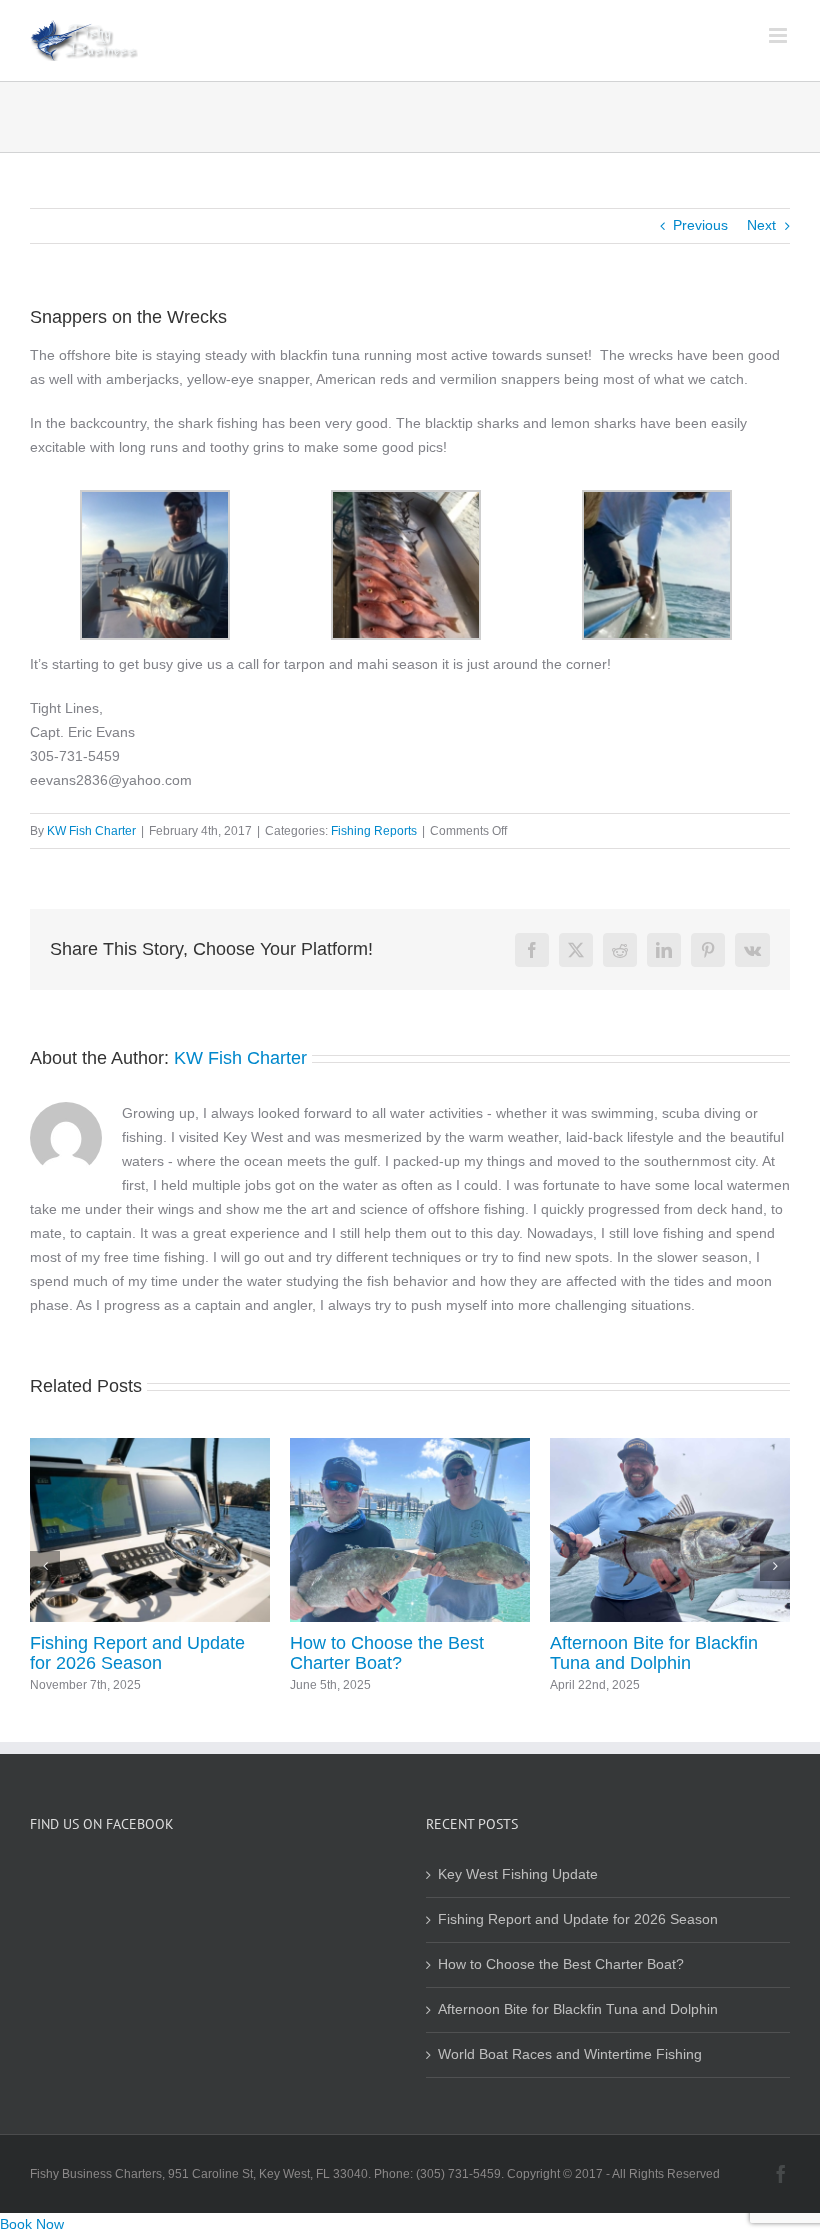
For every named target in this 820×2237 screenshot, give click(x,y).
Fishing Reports (374, 831)
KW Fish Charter (91, 831)
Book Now (32, 2224)
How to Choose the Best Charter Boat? (561, 1964)
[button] (45, 1566)
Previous (700, 225)
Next (761, 225)
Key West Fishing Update (521, 1643)
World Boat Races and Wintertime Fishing (250, 1653)
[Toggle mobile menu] (779, 35)
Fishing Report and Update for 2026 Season (578, 1919)
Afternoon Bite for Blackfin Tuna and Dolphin (578, 2009)
